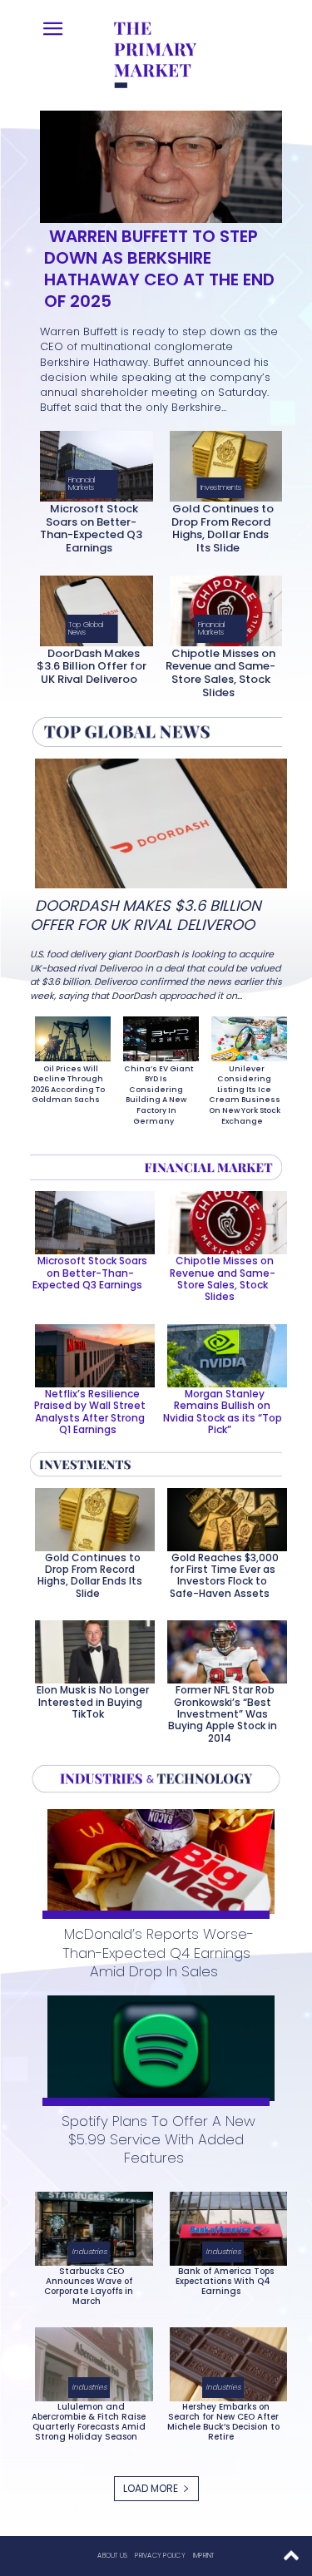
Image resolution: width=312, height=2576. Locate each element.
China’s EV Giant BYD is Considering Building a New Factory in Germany (158, 1095)
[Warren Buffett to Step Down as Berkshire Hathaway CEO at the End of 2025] (156, 163)
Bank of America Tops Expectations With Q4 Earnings (225, 2281)
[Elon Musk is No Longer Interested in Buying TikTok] (90, 1649)
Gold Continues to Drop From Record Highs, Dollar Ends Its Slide (223, 528)
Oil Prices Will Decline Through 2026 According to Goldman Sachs (68, 1085)
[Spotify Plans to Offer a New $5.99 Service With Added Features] (156, 2045)
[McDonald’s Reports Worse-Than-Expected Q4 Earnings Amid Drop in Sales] (156, 1859)
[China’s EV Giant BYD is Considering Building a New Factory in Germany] (156, 1036)
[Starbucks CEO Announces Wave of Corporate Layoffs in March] (89, 2225)
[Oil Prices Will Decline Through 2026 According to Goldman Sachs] (68, 1036)
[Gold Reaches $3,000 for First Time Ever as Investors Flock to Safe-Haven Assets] (222, 1516)
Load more (151, 2488)
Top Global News (86, 628)
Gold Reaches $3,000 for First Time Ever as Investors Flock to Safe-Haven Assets (224, 1575)
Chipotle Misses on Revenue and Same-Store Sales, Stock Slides (220, 673)
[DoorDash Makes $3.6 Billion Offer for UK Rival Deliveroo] (91, 608)
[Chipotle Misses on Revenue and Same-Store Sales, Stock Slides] (221, 608)
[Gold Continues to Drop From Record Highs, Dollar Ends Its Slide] (221, 463)
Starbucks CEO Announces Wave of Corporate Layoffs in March (89, 2286)
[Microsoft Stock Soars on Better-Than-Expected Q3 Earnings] (91, 463)
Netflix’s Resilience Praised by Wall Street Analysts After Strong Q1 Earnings (90, 1412)
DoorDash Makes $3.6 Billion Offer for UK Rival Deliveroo (92, 666)
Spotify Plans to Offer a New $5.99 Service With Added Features (158, 2139)
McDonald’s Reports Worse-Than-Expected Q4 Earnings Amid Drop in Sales (158, 1952)
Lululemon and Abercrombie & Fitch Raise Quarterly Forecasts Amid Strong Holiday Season (89, 2422)
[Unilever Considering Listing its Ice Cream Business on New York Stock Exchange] (244, 1036)
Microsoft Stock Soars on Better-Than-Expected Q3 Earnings (91, 528)
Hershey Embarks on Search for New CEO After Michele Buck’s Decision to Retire (223, 2422)
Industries (89, 2252)
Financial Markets (82, 484)
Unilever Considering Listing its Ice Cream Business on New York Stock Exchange (245, 1095)
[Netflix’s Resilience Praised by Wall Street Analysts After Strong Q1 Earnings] (90, 1352)
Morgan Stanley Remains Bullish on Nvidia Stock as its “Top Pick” (223, 1412)
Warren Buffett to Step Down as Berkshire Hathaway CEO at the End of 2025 (159, 269)
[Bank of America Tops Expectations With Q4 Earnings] (224, 2225)
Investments (221, 487)
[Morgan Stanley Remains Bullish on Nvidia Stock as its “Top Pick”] (222, 1352)
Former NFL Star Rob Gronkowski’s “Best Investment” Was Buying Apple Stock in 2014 (223, 1714)
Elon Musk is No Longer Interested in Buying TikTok (93, 1702)
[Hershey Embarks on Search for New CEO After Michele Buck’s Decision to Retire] (224, 2361)
